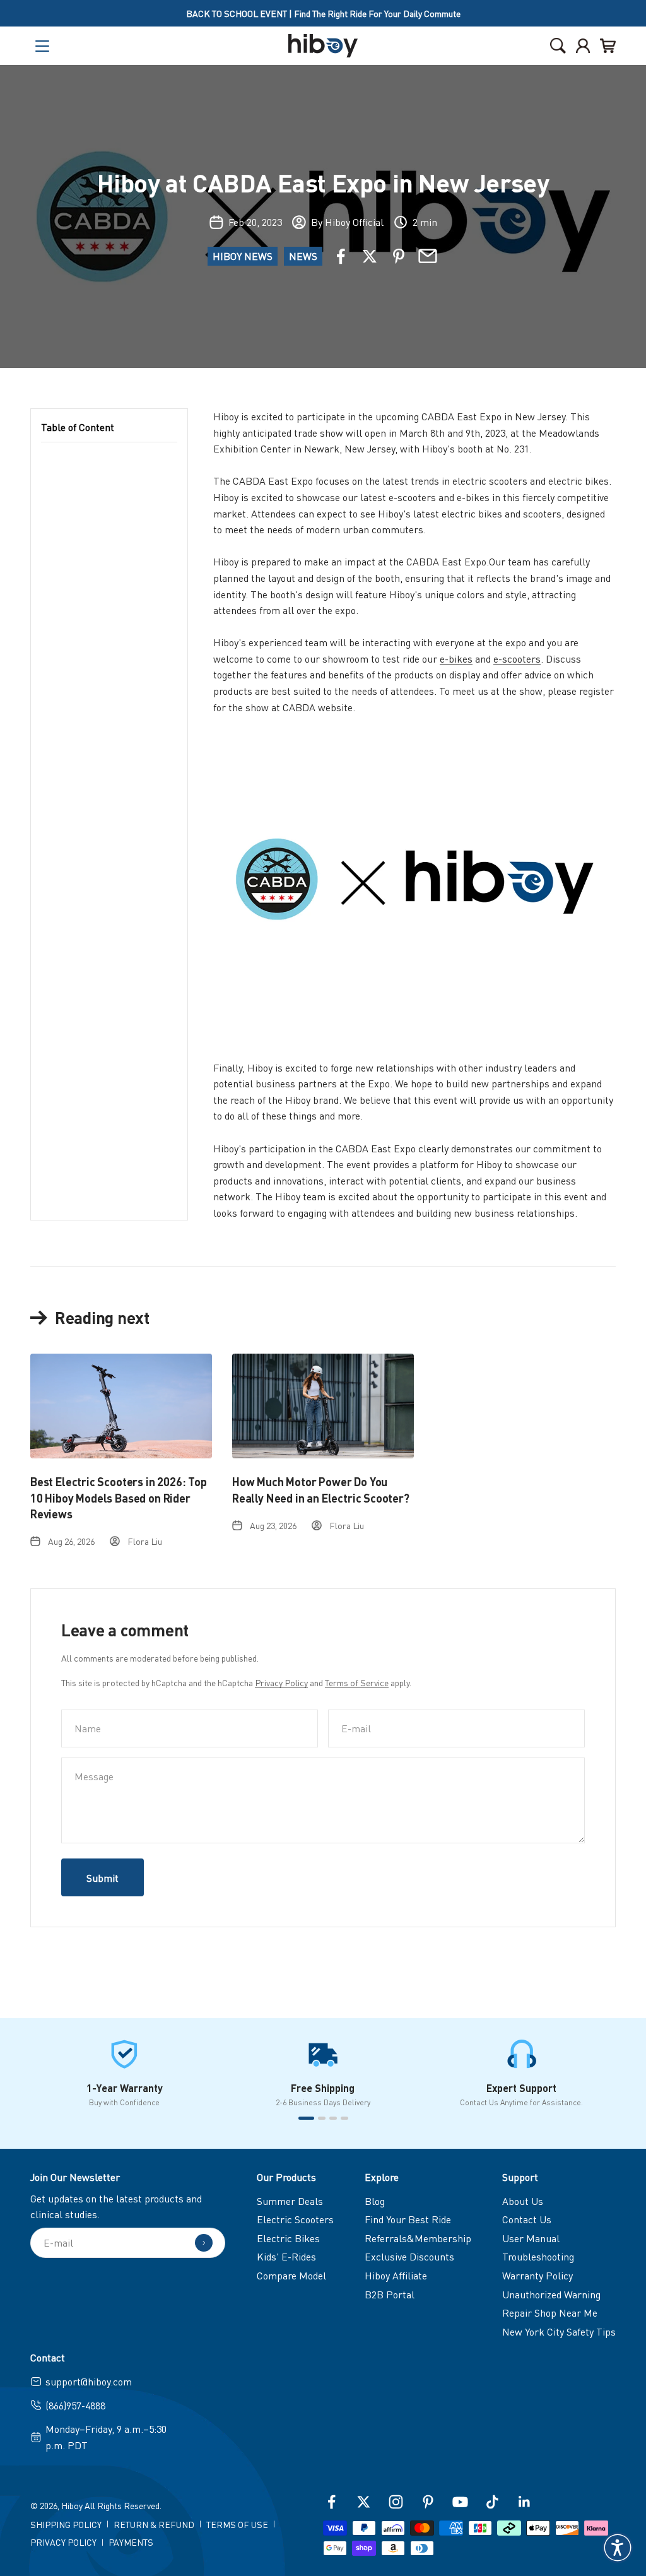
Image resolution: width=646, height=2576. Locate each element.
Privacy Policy (281, 1682)
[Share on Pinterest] (399, 256)
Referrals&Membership (418, 2238)
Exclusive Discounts (409, 2256)
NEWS (303, 256)
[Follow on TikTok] (492, 2502)
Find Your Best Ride (408, 2219)
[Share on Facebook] (341, 256)
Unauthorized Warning (551, 2294)
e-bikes (456, 659)
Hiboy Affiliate (396, 2275)
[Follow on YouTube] (460, 2502)
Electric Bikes (288, 2238)
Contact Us (527, 2219)
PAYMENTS (131, 2542)
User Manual (531, 2238)
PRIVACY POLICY (63, 2542)
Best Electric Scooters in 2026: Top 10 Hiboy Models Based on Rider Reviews (119, 1497)
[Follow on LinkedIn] (525, 2502)
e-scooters (517, 659)
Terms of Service (357, 1682)
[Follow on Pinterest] (428, 2502)
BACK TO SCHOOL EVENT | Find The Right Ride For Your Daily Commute (323, 13)
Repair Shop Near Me (550, 2313)
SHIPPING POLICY (66, 2524)
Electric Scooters (295, 2219)
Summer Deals (290, 2201)
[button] (618, 2548)
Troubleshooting (538, 2256)
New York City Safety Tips (559, 2331)
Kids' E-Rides (286, 2256)
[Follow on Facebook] (332, 2502)
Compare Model (291, 2275)
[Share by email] (428, 256)
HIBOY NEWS (243, 256)
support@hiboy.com (89, 2381)
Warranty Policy (537, 2275)
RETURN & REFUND (154, 2524)
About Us (523, 2201)
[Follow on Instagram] (396, 2502)
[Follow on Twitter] (364, 2502)
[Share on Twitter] (370, 256)
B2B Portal (390, 2294)
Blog (375, 2201)
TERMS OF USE (237, 2524)
